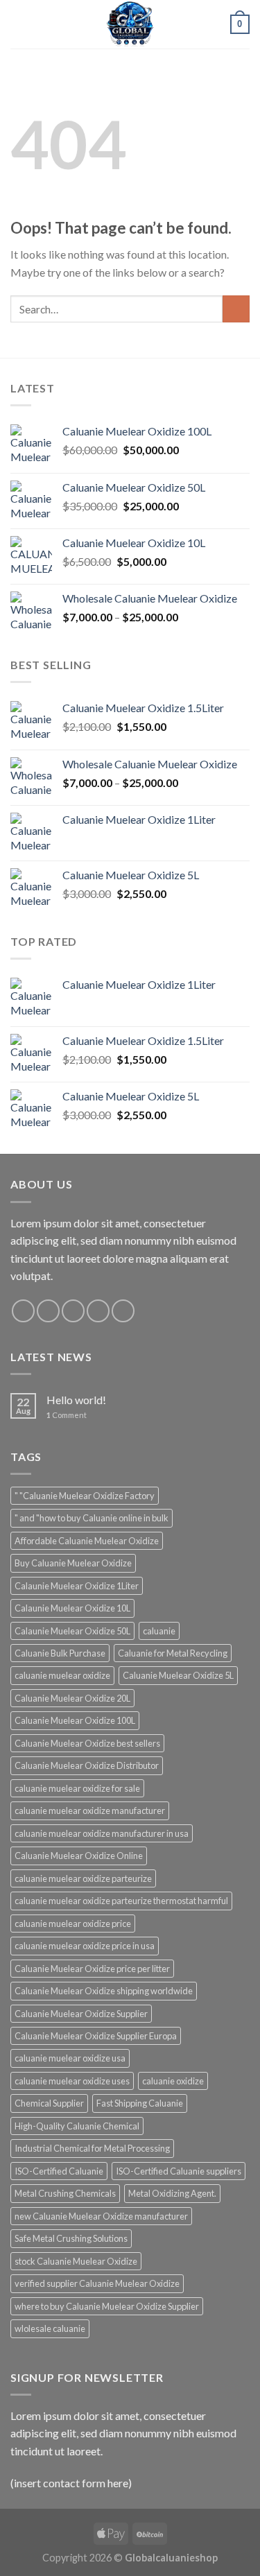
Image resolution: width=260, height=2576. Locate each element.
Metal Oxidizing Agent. (172, 2193)
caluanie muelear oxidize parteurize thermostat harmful (121, 1901)
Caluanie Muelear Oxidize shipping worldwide (104, 1991)
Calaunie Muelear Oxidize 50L (72, 1631)
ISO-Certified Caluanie (59, 2171)
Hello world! (76, 1400)
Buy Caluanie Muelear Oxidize (73, 1563)
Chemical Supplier (49, 2103)
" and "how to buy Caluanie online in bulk (92, 1518)
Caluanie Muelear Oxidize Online (79, 1856)
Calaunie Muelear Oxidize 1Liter (77, 1586)
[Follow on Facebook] (23, 1311)
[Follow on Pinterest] (123, 1311)
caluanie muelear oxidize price (73, 1924)
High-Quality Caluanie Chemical (77, 2126)
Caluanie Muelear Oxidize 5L (178, 1675)
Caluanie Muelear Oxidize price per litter (92, 1969)
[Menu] (19, 24)
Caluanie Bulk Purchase (60, 1653)
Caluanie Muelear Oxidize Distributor (87, 1765)
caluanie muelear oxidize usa (70, 2058)
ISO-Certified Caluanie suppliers (179, 2171)
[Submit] (236, 309)
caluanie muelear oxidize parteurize (83, 1878)
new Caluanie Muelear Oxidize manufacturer (101, 2216)
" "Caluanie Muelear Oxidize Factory (85, 1496)
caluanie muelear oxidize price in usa (85, 1946)
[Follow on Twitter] (73, 1311)
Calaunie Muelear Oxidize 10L (72, 1608)
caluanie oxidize (173, 2081)
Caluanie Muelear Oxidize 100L (75, 1720)
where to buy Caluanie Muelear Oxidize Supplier (107, 2306)
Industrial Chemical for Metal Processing (92, 2148)
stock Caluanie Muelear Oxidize (76, 2261)
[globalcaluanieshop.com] (130, 24)
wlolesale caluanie (50, 2328)
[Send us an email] (98, 1311)
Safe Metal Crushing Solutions (71, 2238)
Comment (67, 1415)
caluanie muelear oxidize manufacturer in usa (102, 1833)
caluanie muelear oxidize (62, 1675)
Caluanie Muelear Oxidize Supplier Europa (96, 2036)
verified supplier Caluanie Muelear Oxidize (97, 2283)
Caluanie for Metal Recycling (173, 1653)
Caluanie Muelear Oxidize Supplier (81, 2014)
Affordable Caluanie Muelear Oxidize (87, 1541)
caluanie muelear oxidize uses (72, 2081)
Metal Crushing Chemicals (65, 2193)
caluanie (159, 1631)
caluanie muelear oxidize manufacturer (90, 1810)
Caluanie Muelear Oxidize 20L (72, 1698)
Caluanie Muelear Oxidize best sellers (87, 1743)
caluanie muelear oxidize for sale (77, 1788)
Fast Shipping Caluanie (140, 2103)
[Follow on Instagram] (48, 1311)
